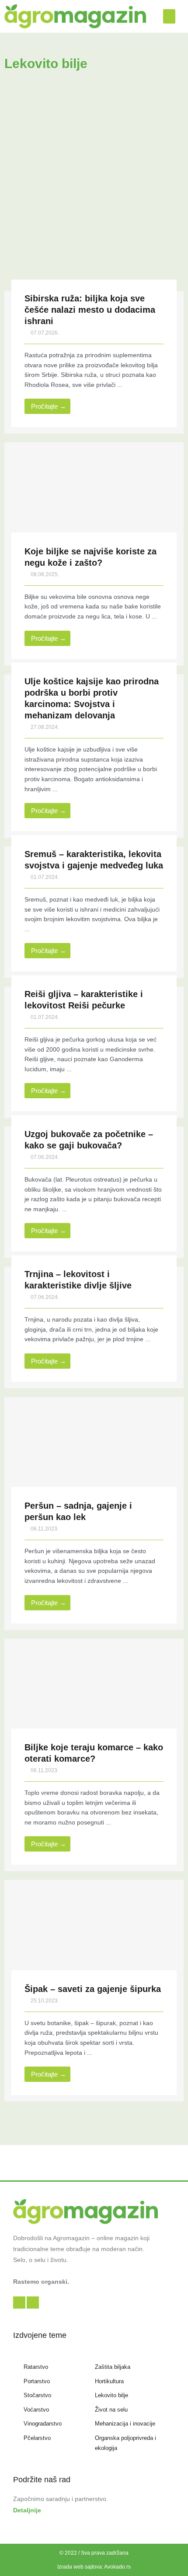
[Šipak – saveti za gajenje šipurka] (94, 1935)
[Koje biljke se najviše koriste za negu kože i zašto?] (94, 498)
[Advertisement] (94, 188)
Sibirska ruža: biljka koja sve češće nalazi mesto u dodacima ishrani (90, 310)
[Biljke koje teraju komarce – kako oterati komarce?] (94, 1694)
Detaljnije (27, 2510)
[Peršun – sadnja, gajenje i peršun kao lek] (94, 1452)
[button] (169, 16)
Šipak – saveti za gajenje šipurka (93, 1989)
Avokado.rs (117, 2567)
